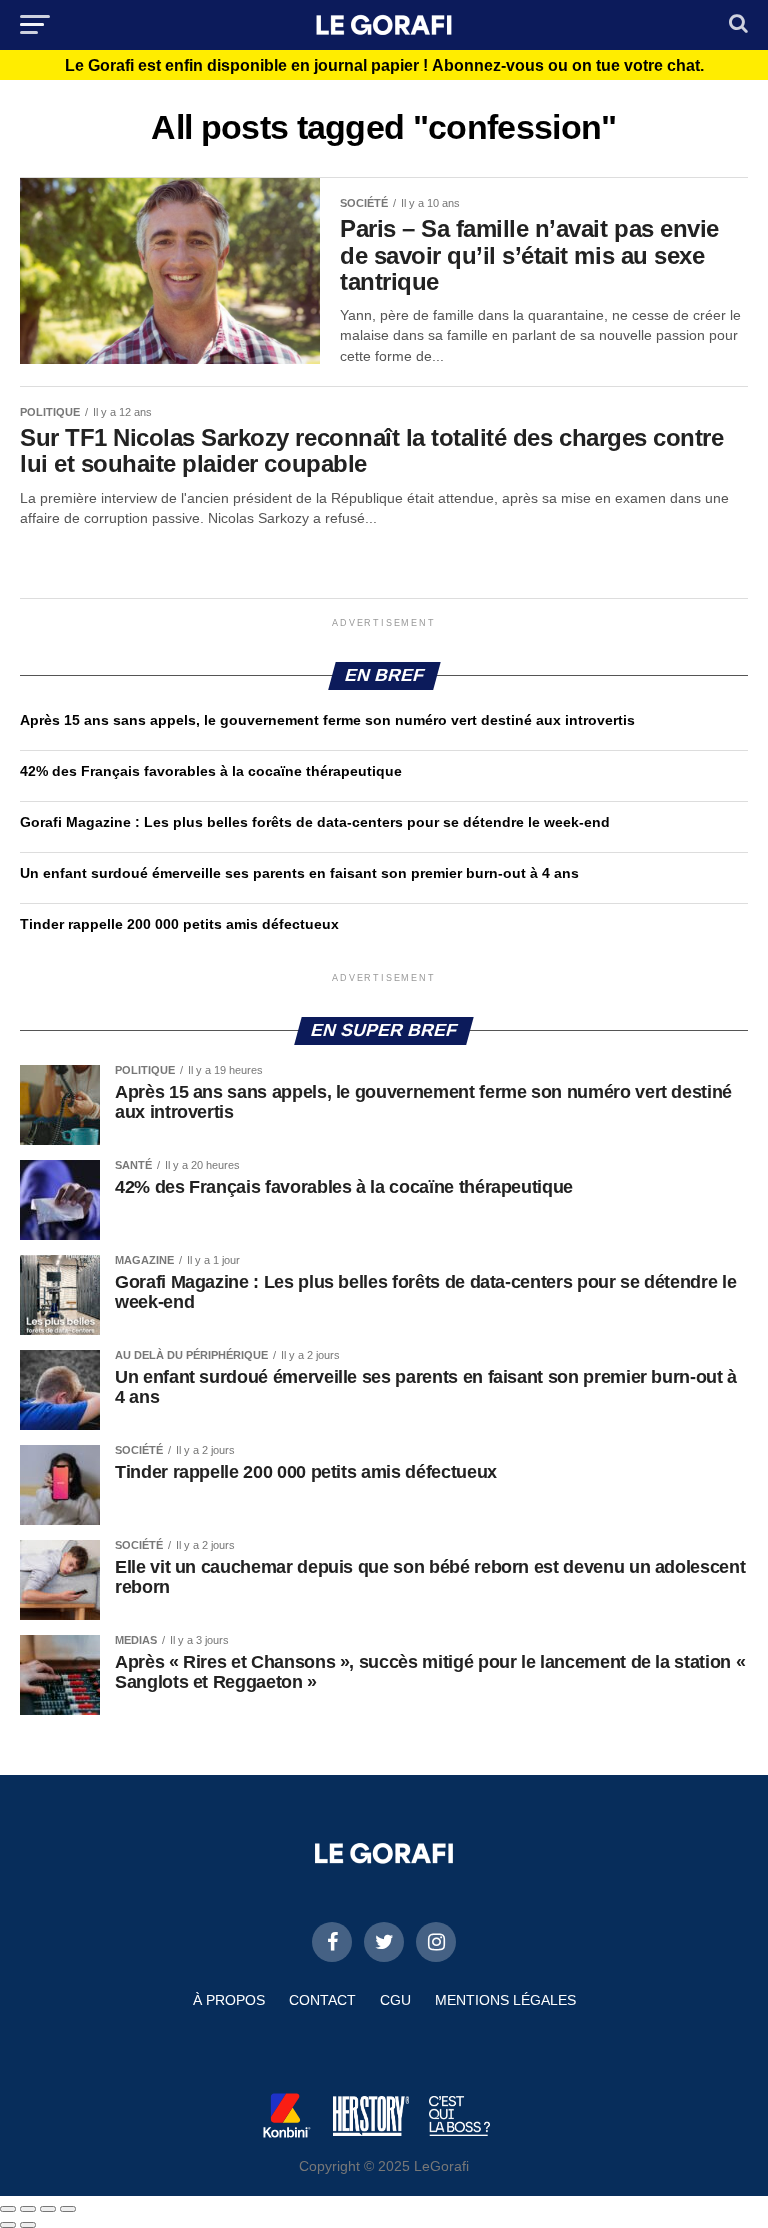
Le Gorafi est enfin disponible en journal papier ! (384, 66)
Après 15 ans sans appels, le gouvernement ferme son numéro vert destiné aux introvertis (327, 720)
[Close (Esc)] (8, 2209)
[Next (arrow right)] (28, 2225)
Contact (322, 2000)
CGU (395, 2000)
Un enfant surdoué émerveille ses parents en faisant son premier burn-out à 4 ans (301, 873)
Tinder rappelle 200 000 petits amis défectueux (179, 924)
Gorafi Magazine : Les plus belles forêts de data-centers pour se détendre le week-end (315, 822)
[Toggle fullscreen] (48, 2209)
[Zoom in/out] (68, 2209)
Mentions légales (505, 2000)
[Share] (28, 2209)
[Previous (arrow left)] (8, 2225)
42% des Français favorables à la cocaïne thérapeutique (211, 771)
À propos (229, 2000)
